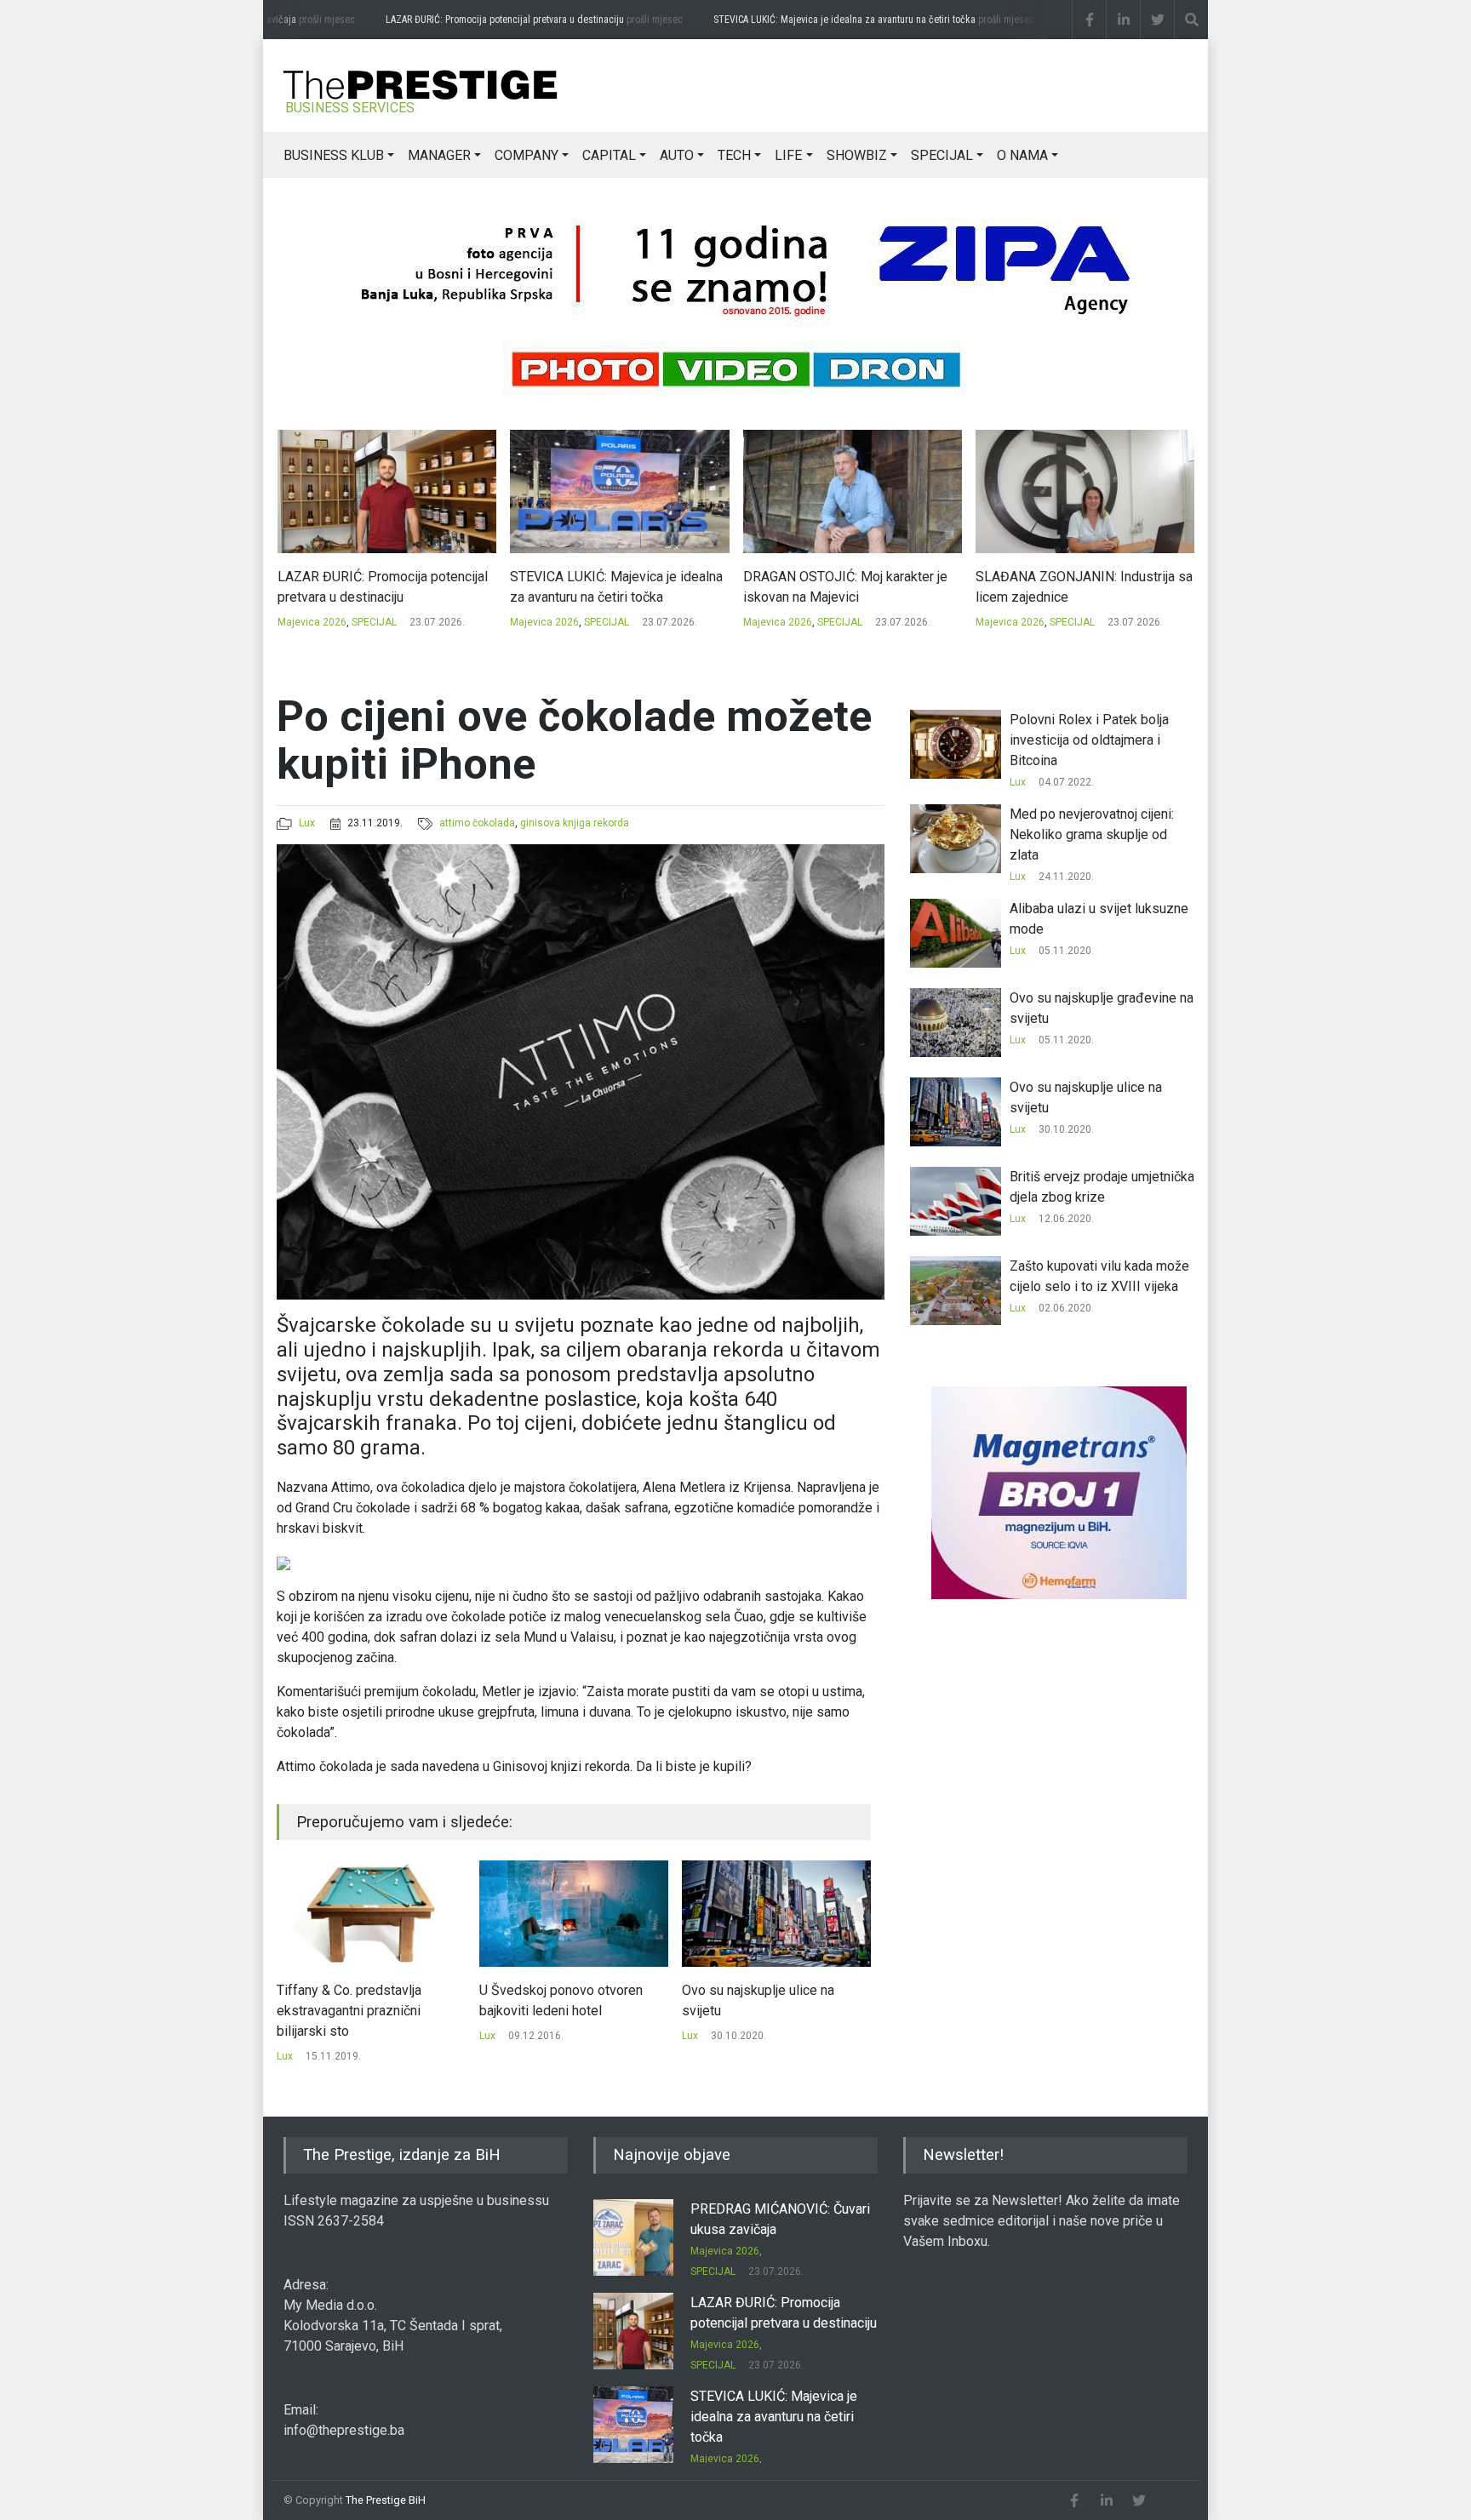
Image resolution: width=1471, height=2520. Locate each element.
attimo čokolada (477, 823)
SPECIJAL (942, 155)
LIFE (788, 155)
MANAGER (439, 155)
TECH (734, 155)
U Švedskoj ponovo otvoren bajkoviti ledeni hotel (358, 2000)
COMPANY (527, 155)
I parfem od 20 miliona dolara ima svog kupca (769, 2000)
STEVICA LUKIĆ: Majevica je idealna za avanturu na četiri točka (840, 20)
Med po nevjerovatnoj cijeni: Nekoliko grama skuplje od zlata (1092, 834)
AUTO (677, 155)
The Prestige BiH (386, 2500)
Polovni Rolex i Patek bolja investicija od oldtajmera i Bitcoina (1089, 740)
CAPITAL (609, 155)
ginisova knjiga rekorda (575, 823)
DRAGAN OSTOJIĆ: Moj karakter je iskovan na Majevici (612, 587)
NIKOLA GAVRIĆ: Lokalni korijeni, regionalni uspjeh (1073, 587)
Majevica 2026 (311, 622)
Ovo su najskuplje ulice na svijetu (555, 2000)
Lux (307, 823)
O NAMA (1022, 155)
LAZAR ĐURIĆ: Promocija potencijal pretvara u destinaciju (500, 20)
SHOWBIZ (857, 155)
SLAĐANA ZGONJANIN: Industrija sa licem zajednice (851, 587)
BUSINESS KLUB (334, 155)
